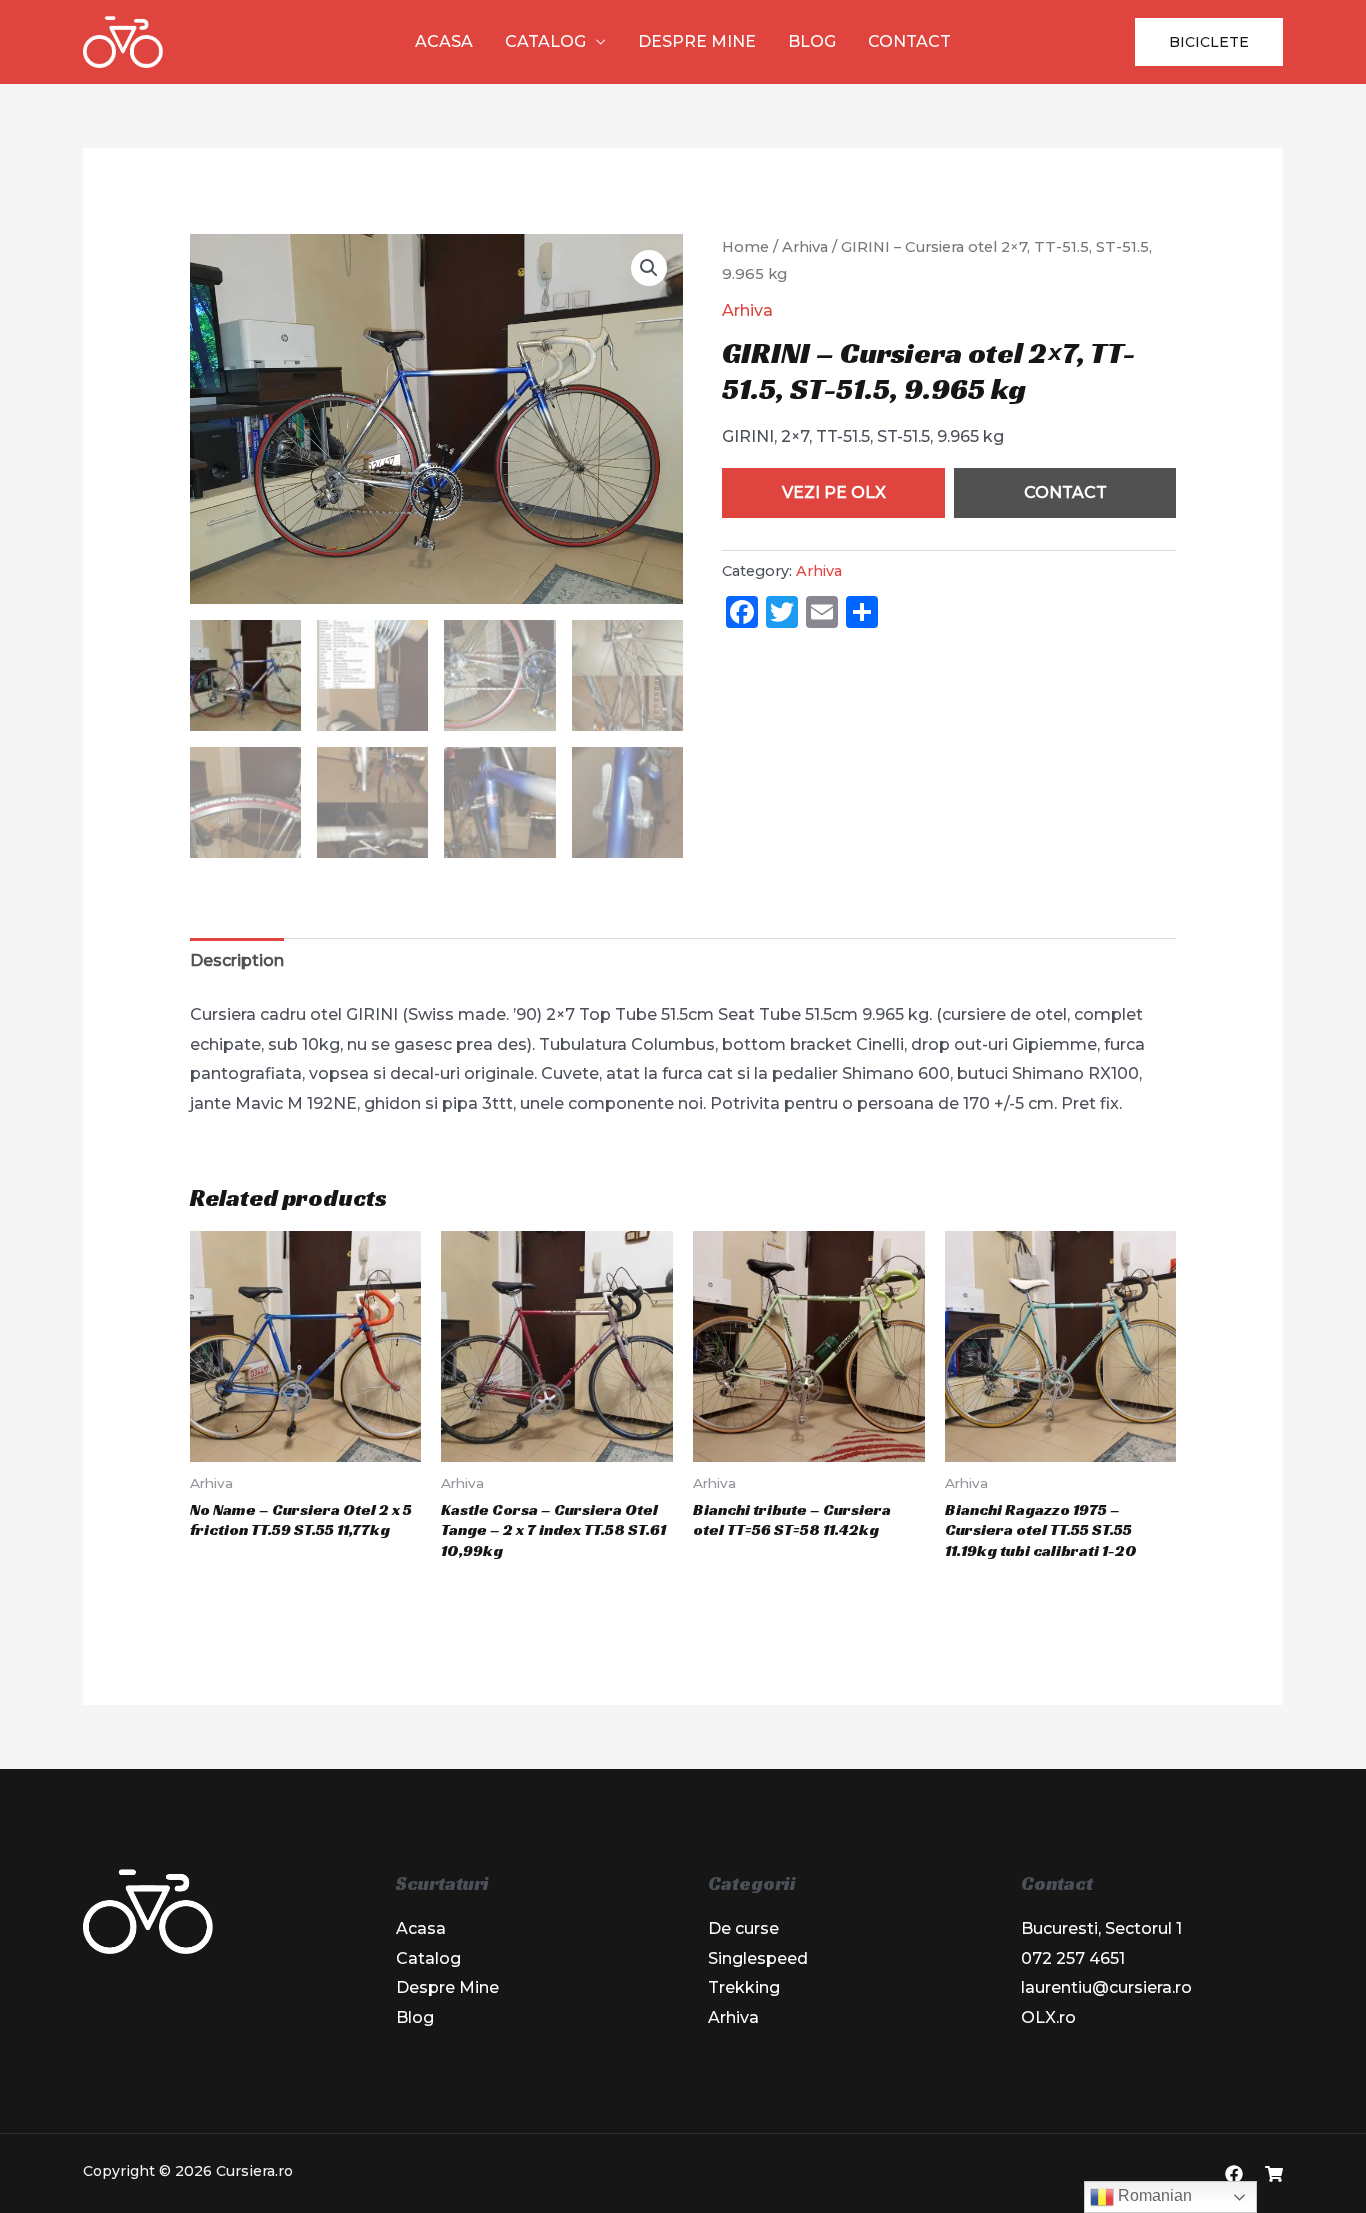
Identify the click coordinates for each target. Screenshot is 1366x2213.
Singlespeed (758, 1958)
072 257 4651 (1073, 1958)
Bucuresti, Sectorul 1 (1101, 1928)
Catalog (545, 41)
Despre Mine (697, 41)
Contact (909, 41)
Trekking (744, 1987)
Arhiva (805, 247)
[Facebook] (1234, 2174)
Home (745, 247)
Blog (812, 41)
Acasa (444, 41)
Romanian (1153, 2195)
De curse (743, 1928)
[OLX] (1274, 2174)
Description (237, 960)
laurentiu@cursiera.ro (1106, 1987)
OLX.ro (1048, 2017)
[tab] (237, 961)
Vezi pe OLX (834, 492)
